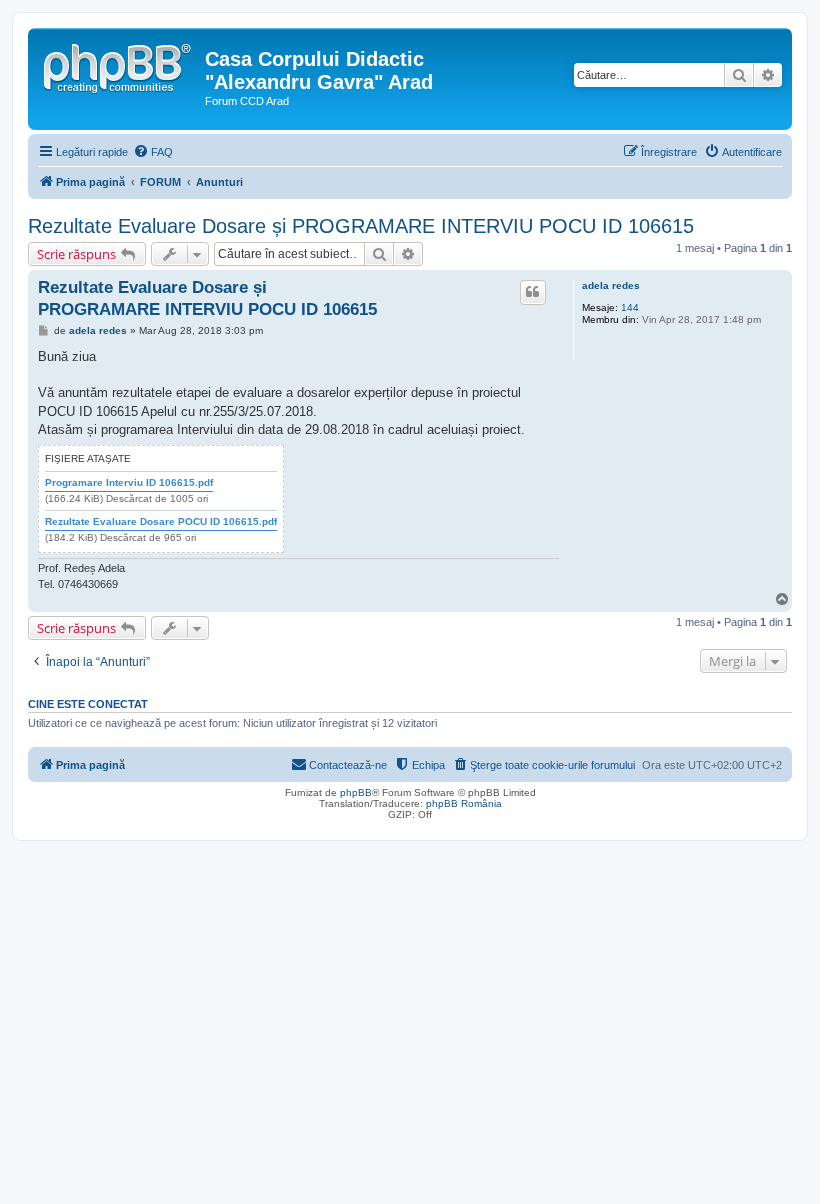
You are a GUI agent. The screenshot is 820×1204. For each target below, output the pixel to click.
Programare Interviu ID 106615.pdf (129, 482)
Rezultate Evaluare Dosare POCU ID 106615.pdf (161, 521)
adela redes (611, 285)
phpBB (356, 792)
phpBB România (464, 803)
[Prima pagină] (119, 65)
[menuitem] (153, 152)
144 (630, 307)
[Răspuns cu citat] (533, 292)
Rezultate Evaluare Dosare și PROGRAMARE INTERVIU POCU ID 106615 (361, 226)
